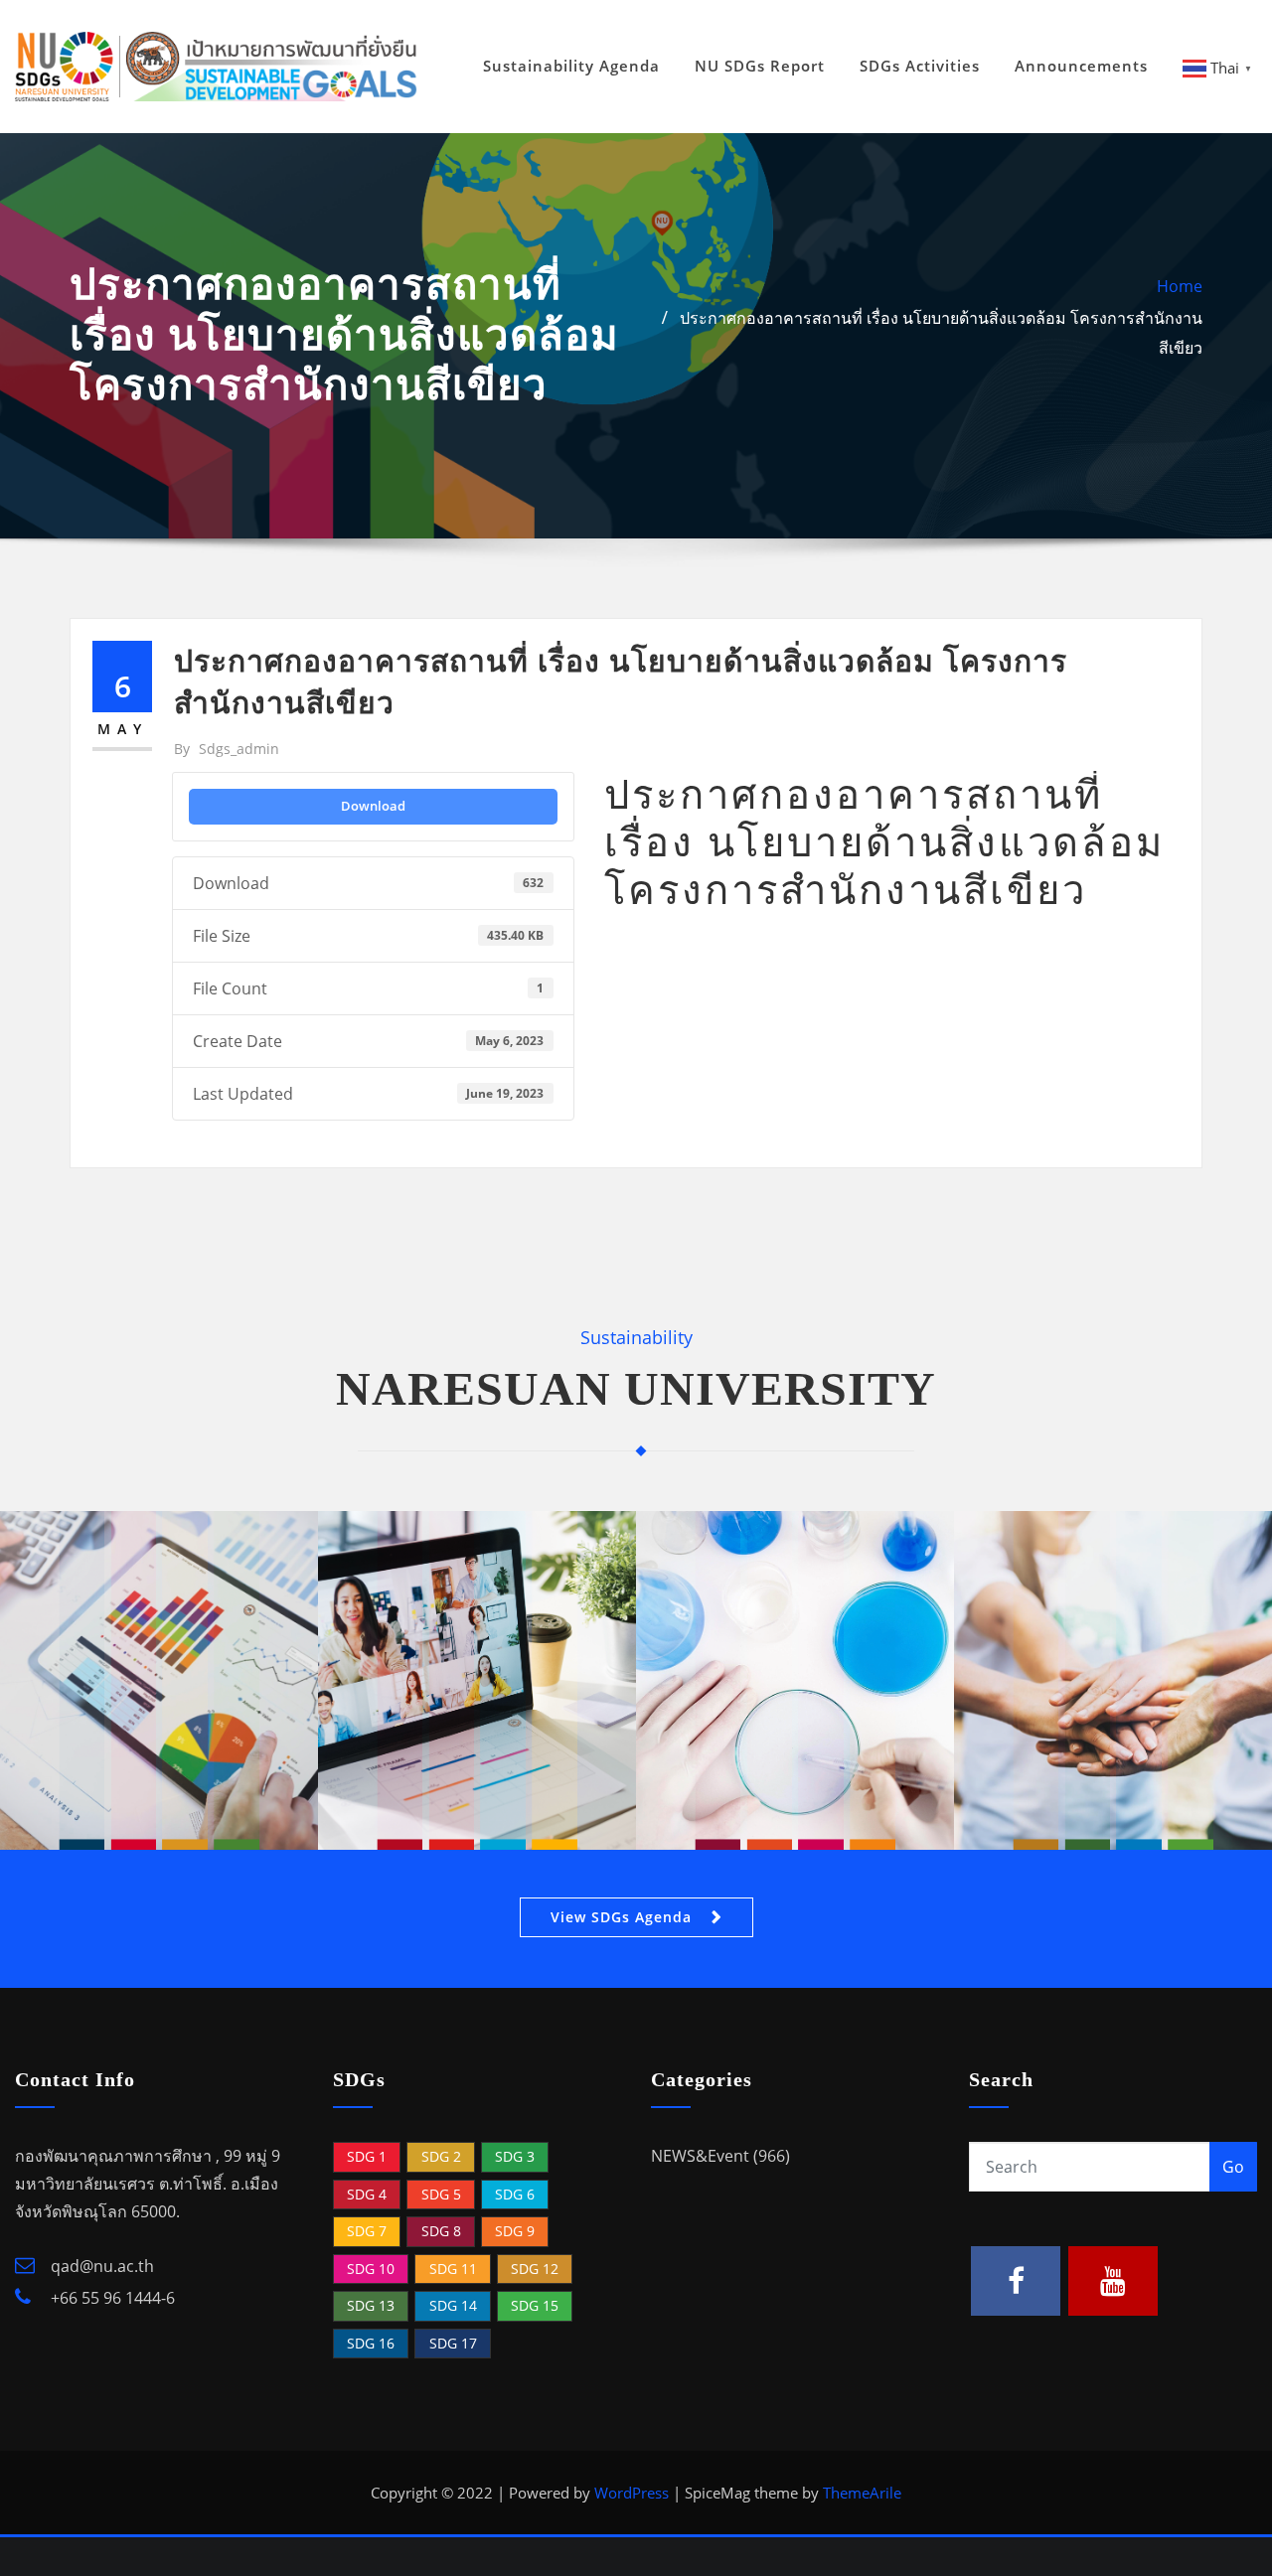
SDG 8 (441, 2231)
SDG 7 (367, 2231)
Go (1233, 2167)
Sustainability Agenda (571, 66)
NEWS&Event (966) (720, 2156)
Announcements (1081, 66)
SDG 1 (367, 2156)
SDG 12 (535, 2269)
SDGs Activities (920, 66)
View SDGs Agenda (621, 1917)
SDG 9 (515, 2231)
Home (1180, 286)
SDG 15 (535, 2305)
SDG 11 (453, 2269)
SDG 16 (371, 2343)
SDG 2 (441, 2156)
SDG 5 (441, 2194)
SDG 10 (371, 2269)
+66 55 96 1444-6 (111, 2298)
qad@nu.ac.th (100, 2266)
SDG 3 (515, 2156)
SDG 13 (371, 2305)
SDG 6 (515, 2194)
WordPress (632, 2493)
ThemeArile (862, 2493)
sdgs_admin (227, 749)
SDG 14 (453, 2305)
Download (373, 806)
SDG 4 (367, 2194)
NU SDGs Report (760, 66)
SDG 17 (453, 2343)
